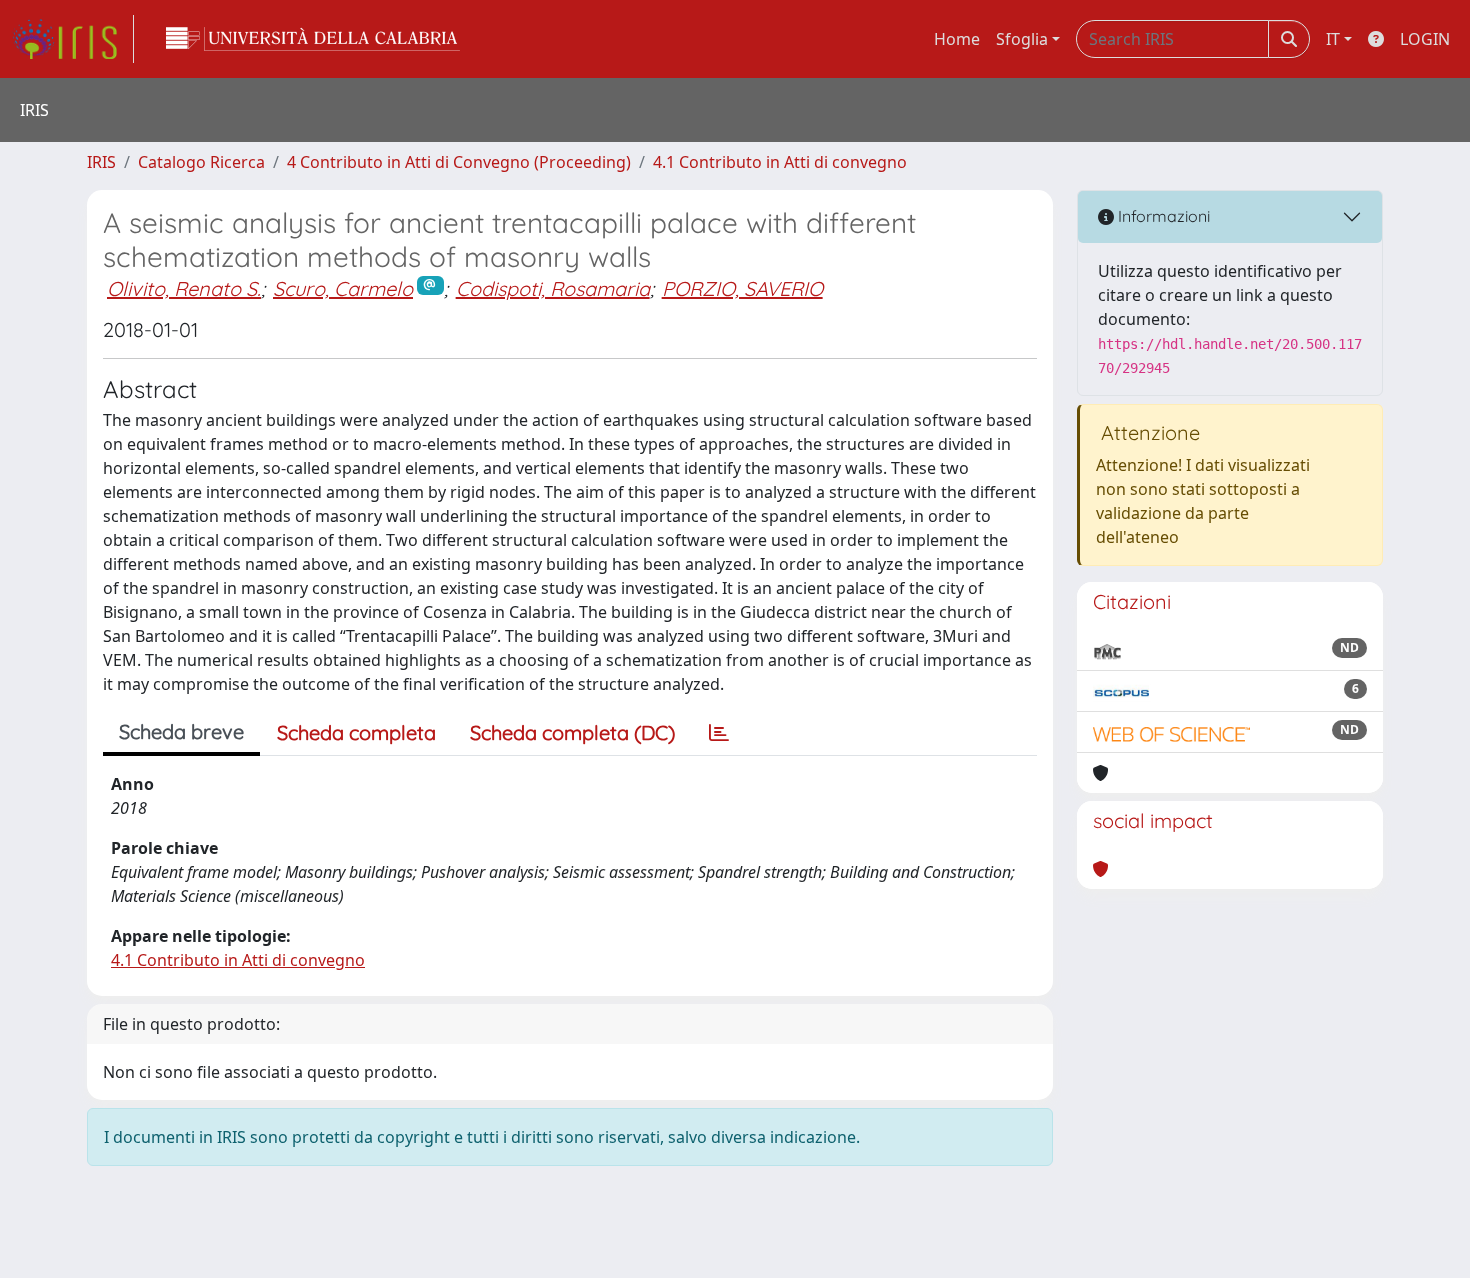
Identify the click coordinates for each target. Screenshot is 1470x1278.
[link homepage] (73, 39)
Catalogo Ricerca (201, 162)
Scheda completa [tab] (356, 732)
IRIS (101, 162)
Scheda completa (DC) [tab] (572, 732)
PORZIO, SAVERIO (742, 288)
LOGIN (1425, 39)
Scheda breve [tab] (181, 731)
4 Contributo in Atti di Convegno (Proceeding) (459, 162)
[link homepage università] (313, 39)
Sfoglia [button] (1022, 39)
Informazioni (1162, 216)
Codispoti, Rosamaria (553, 288)
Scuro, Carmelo (343, 288)
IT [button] (1333, 39)
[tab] (719, 733)
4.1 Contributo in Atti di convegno (780, 162)
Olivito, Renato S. (184, 288)
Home (957, 39)
